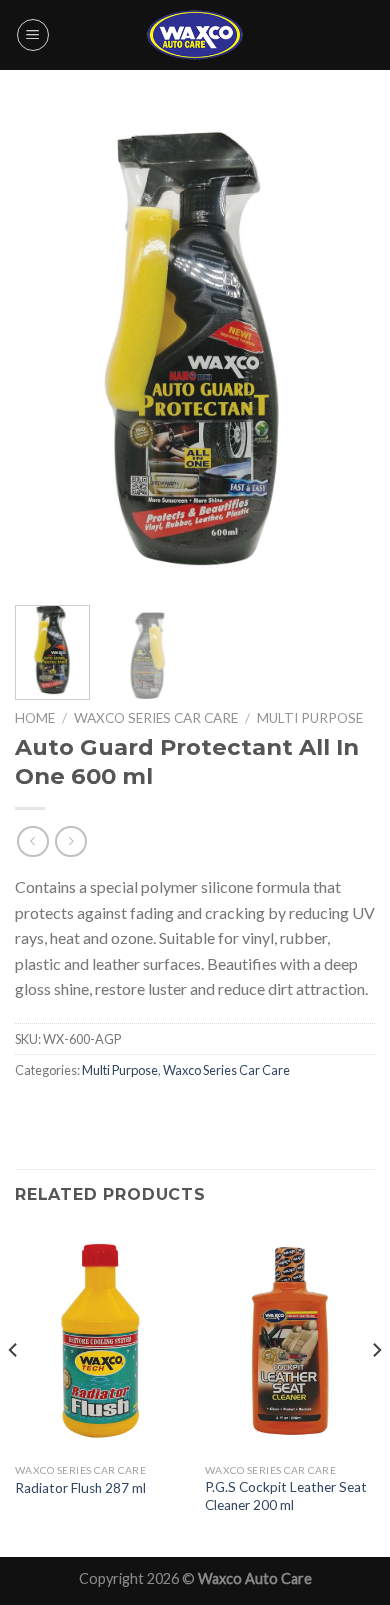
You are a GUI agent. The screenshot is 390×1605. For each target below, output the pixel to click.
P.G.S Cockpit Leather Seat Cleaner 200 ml (286, 1496)
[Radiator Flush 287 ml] (100, 1340)
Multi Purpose (310, 718)
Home (35, 718)
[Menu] (33, 35)
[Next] (343, 350)
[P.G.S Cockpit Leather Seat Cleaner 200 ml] (290, 1340)
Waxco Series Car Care (156, 718)
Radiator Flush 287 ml (80, 1488)
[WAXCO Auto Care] (195, 34)
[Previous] (47, 350)
